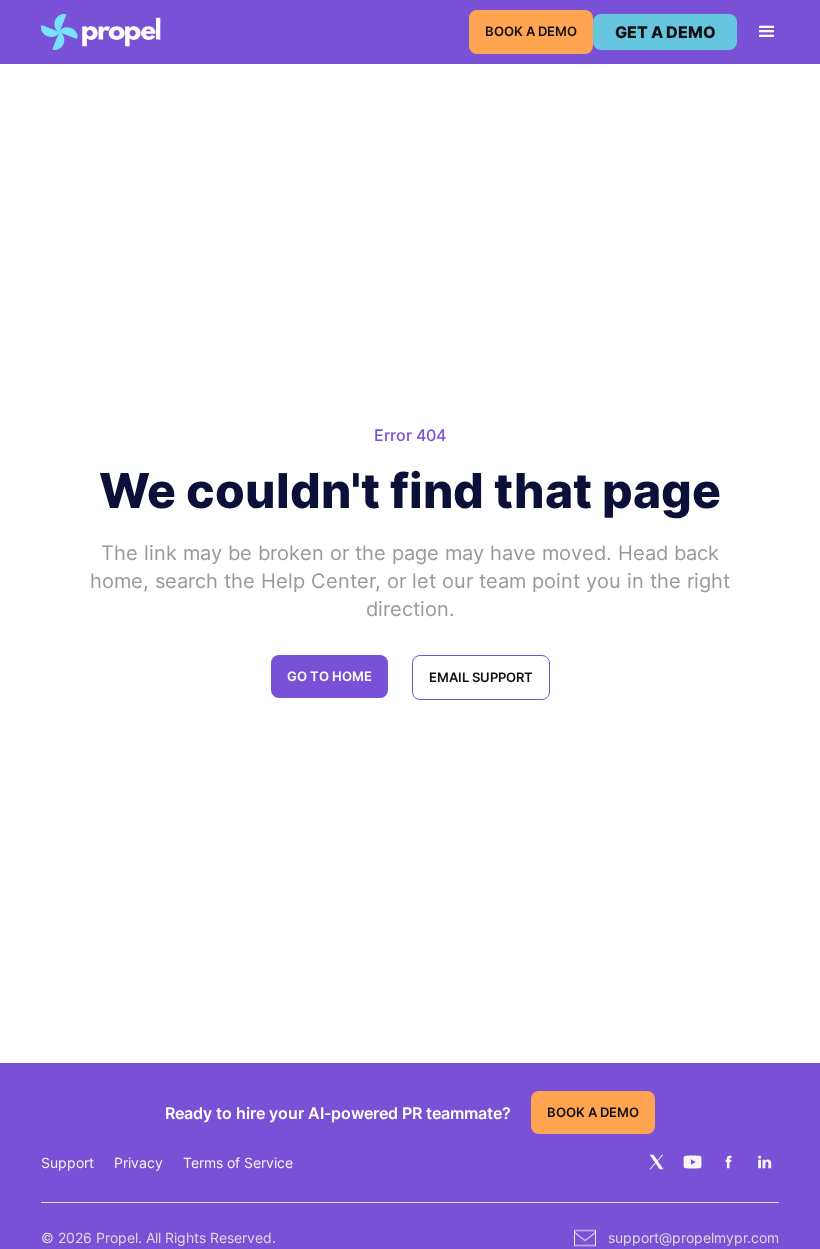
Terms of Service (238, 1162)
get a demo (665, 32)
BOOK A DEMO (531, 31)
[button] (758, 32)
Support (67, 1162)
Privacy (138, 1162)
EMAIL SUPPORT (481, 677)
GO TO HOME (329, 676)
